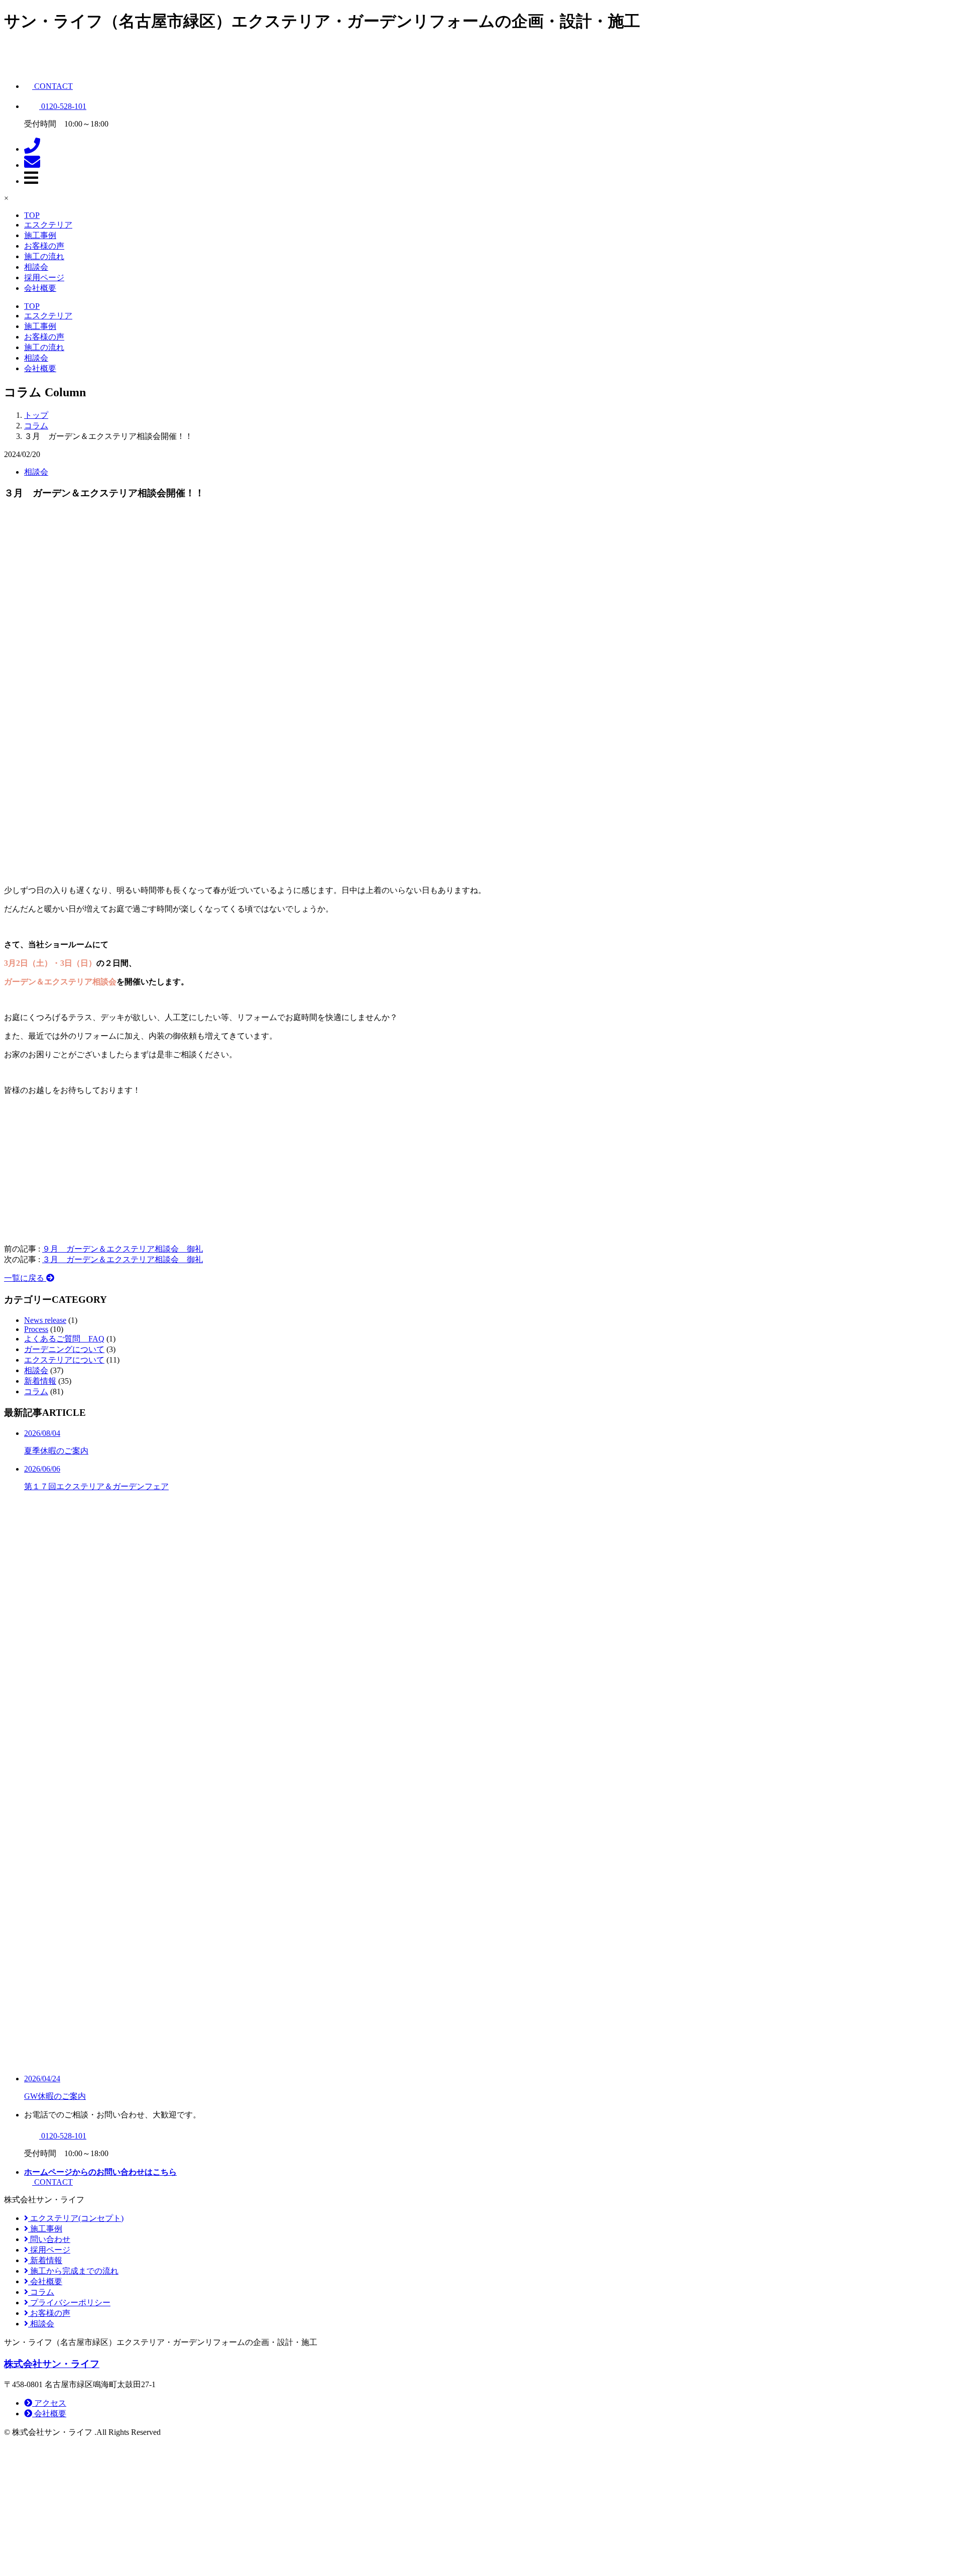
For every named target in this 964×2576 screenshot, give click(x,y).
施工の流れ (44, 256)
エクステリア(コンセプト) (76, 2218)
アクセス (49, 2403)
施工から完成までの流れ (73, 2271)
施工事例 (40, 235)
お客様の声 (44, 246)
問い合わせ (49, 2239)
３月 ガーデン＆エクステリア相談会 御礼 (123, 1259)
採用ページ (44, 277)
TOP (32, 215)
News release (45, 1320)
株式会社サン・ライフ (52, 2364)
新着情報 (40, 1381)
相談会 (36, 267)
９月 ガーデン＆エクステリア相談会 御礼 (123, 1249)
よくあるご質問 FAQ (64, 1339)
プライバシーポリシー (69, 2303)
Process (36, 1329)
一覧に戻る (25, 1278)
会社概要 (40, 288)
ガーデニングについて (64, 1349)
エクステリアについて (64, 1360)
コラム (36, 1391)
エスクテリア (48, 225)
